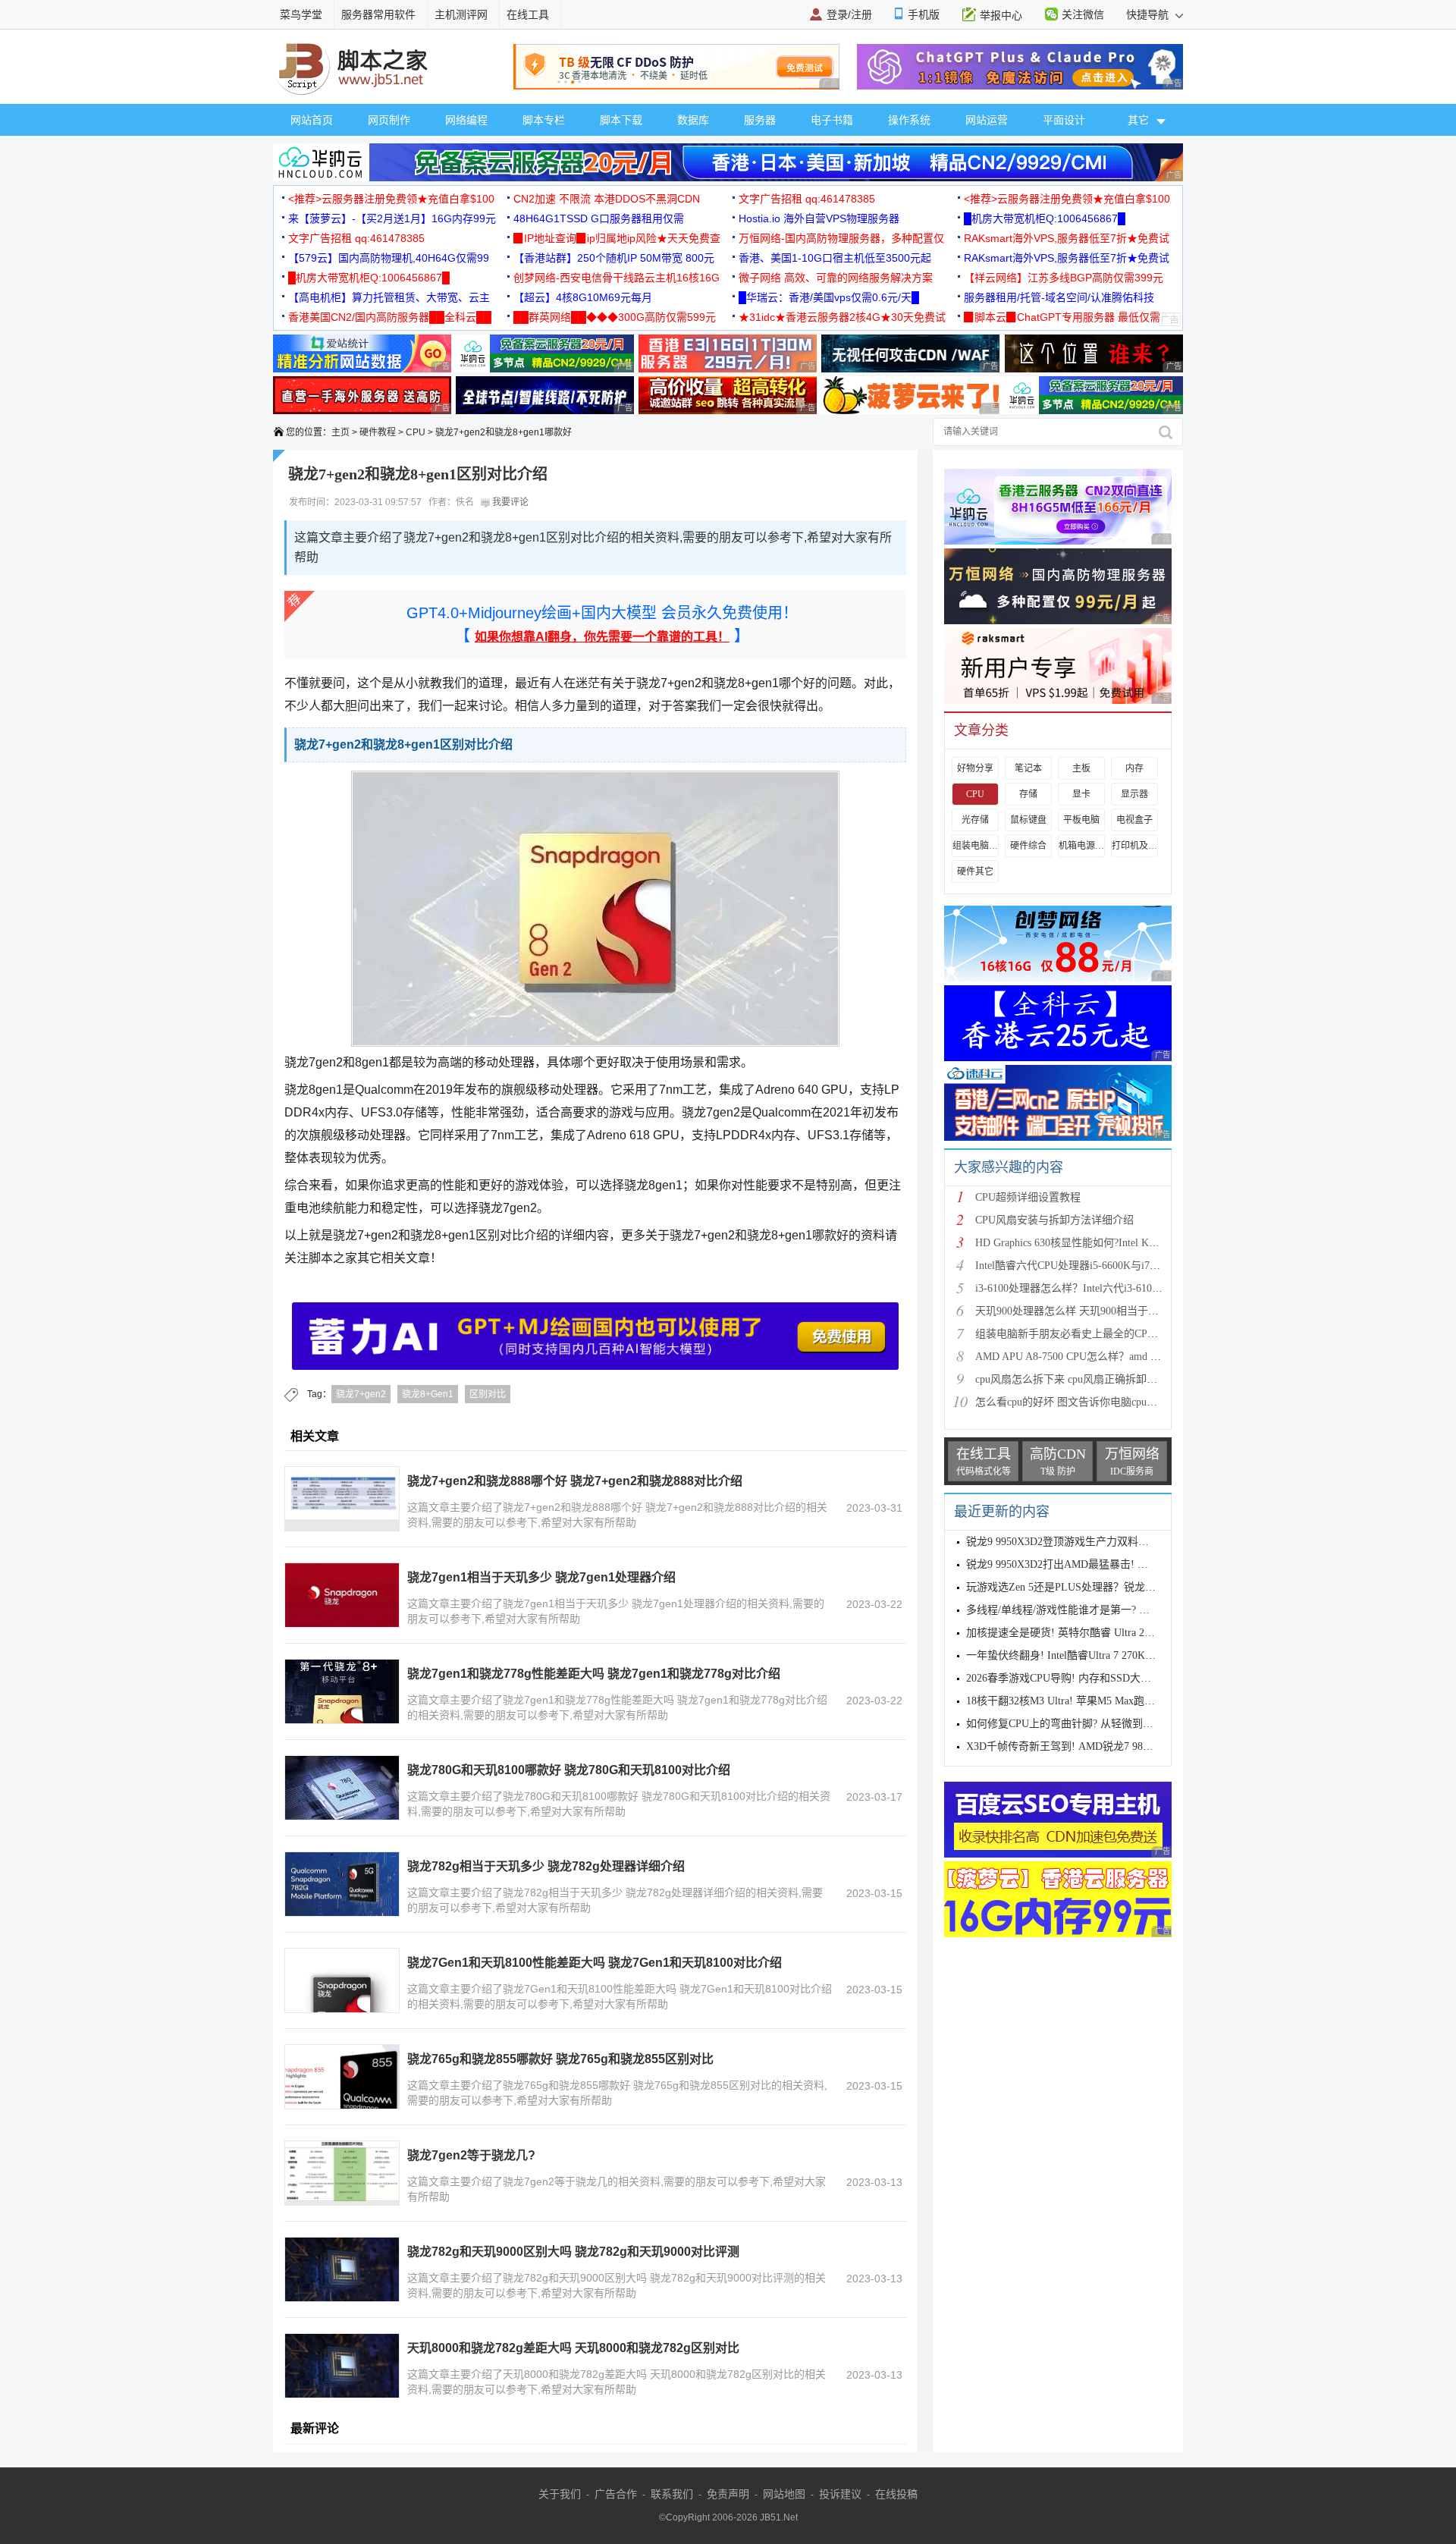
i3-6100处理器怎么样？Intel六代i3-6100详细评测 (1087, 1288)
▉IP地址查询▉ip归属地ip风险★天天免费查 (617, 238)
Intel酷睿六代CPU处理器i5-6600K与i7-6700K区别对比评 (1105, 1266)
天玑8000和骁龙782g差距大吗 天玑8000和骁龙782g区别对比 (573, 2348)
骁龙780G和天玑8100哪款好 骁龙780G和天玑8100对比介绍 (569, 1770)
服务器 (760, 120)
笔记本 (1028, 768)
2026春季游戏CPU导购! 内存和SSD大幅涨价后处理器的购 (1101, 1678)
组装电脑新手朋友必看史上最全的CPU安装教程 (1086, 1334)
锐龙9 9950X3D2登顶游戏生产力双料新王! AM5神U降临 (1097, 1542)
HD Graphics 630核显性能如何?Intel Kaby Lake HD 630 (1100, 1243)
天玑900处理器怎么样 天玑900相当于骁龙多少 (1083, 1311)
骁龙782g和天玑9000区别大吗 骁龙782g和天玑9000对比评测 (573, 2252)
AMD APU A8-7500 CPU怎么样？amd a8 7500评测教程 (1101, 1357)
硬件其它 (975, 872)
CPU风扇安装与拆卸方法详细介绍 (1054, 1220)
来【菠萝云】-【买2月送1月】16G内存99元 (392, 218)
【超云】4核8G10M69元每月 (583, 297)
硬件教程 (378, 432)
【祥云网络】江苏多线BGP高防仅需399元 (1064, 278)
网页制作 (389, 120)
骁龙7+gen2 (361, 1394)
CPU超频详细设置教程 (1028, 1197)
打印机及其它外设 (1134, 846)
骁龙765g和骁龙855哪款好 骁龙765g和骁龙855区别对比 (560, 2059)
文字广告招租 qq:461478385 (807, 199)
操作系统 (909, 120)
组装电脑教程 (975, 846)
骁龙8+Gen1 (428, 1394)
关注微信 (1083, 14)
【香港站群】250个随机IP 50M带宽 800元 (614, 258)
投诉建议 (840, 2494)
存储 (1028, 794)
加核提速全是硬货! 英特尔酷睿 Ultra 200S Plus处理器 (1090, 1633)
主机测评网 (461, 14)
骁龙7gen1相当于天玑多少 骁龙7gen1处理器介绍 (541, 1577)
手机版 (924, 14)
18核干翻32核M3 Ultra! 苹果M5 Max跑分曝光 (1071, 1701)
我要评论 (509, 502)
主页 (340, 432)
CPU (416, 432)
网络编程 (466, 120)
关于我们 (560, 2494)
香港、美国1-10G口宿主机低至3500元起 (835, 258)
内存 (1134, 768)
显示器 (1134, 794)
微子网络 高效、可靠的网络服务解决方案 (836, 278)
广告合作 (616, 2494)
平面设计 (1064, 120)
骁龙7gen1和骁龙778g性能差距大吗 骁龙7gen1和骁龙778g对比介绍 (594, 1674)
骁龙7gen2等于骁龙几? (471, 2155)
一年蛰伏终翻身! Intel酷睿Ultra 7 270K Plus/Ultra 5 (1083, 1655)
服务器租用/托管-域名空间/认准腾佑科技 (1059, 297)
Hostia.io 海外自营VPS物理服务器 (819, 218)
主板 (1081, 768)
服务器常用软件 (378, 14)
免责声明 (728, 2494)
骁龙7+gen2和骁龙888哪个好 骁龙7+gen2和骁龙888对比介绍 (575, 1481)
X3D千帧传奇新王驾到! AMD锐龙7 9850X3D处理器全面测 (1102, 1746)
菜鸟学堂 (301, 14)
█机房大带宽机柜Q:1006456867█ (1045, 218)
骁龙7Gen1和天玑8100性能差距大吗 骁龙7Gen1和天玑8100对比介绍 (595, 1963)
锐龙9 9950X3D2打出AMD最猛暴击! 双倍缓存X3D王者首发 (1105, 1564)
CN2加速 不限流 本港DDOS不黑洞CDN (607, 199)
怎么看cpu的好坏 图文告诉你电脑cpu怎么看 (1077, 1402)
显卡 (1081, 794)
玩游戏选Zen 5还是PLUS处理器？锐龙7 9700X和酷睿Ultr (1099, 1587)
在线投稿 (896, 2494)
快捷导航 (1149, 14)
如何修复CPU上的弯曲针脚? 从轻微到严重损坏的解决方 (1097, 1724)
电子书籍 (832, 120)
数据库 (693, 120)
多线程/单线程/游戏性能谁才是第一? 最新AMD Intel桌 (1092, 1610)
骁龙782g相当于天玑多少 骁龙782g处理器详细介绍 (546, 1866)
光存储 (975, 820)
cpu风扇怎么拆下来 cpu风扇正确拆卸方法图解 (1082, 1379)
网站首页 (312, 120)
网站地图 (784, 2494)
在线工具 (528, 14)
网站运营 (987, 120)
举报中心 (1001, 15)
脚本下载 (621, 120)
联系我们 (672, 2494)
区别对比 (488, 1394)
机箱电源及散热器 (1081, 846)
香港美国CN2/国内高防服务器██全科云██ (390, 317)
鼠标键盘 (1028, 820)
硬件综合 (1028, 846)
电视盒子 (1134, 820)
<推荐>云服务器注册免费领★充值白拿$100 (391, 199)
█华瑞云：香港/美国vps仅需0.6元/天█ (829, 297)
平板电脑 (1081, 820)
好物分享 (975, 768)
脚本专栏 (544, 120)
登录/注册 (849, 14)
